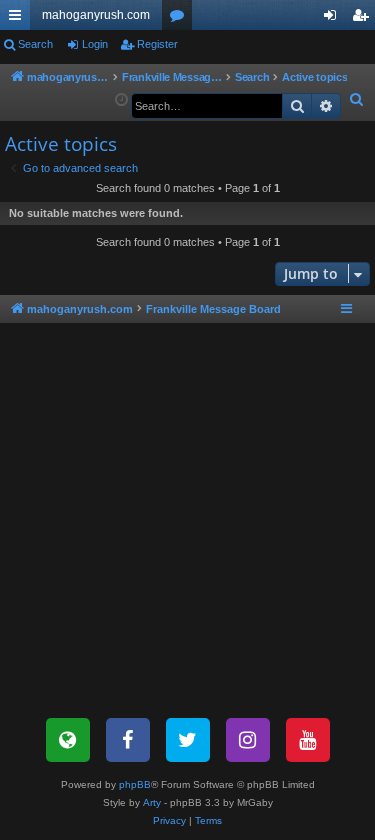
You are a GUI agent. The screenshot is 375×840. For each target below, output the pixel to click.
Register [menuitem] (364, 19)
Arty (152, 802)
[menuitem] (357, 100)
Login (95, 44)
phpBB (135, 784)
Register (157, 44)
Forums (181, 19)
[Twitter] (188, 740)
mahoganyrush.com (96, 15)
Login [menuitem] (334, 19)
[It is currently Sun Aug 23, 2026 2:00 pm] (121, 100)
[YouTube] (308, 740)
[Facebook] (128, 740)
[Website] (68, 740)
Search (35, 44)
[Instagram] (248, 740)
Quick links (19, 19)
